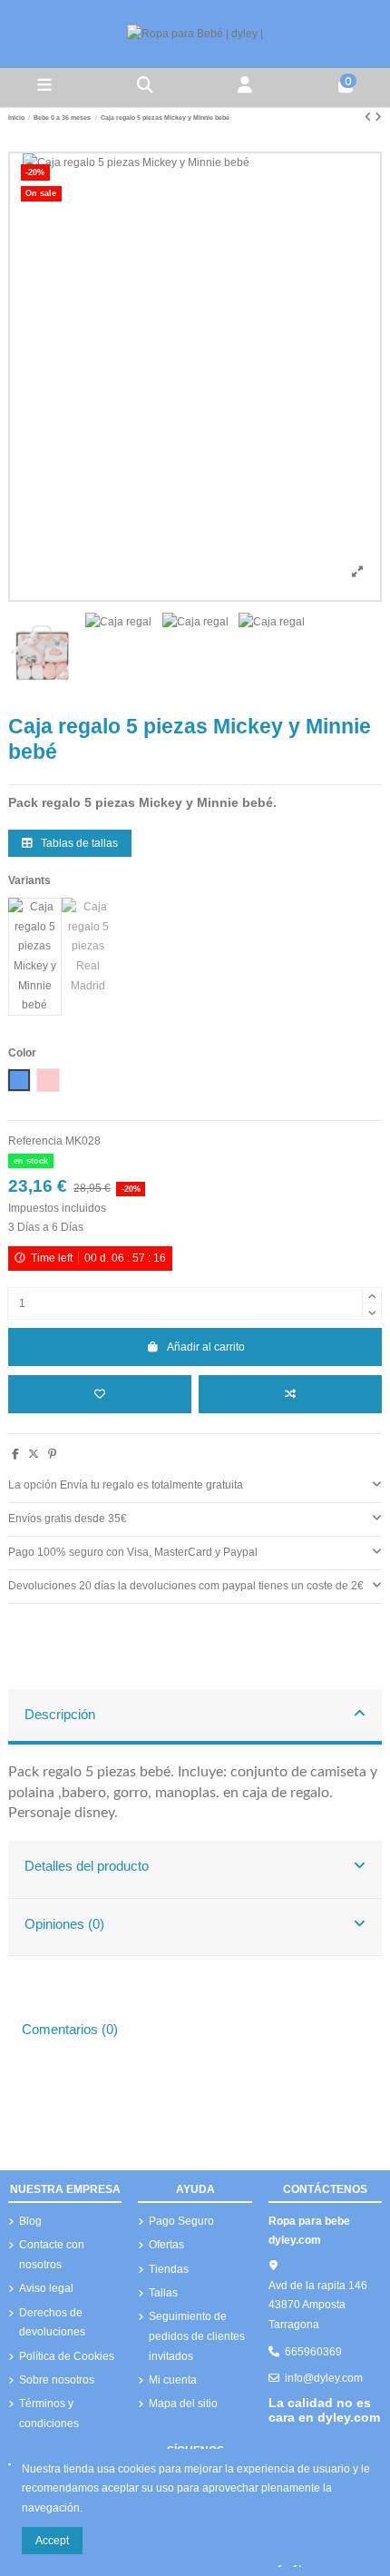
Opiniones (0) (64, 1924)
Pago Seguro (181, 2221)
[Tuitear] (34, 1454)
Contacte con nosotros (52, 2255)
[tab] (195, 1486)
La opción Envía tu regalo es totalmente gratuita (126, 1485)
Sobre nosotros (57, 2380)
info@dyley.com (324, 2378)
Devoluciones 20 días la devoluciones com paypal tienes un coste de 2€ (186, 1586)
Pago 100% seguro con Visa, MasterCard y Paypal (133, 1552)
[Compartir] (15, 1454)
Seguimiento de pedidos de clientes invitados (197, 2336)
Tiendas (169, 2269)
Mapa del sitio (183, 2404)
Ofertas (166, 2245)
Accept (52, 2541)
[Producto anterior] (370, 117)
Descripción (60, 1715)
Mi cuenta (173, 2380)
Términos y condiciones (49, 2414)
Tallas (163, 2293)
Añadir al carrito (206, 1347)
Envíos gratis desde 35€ (68, 1519)
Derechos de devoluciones (52, 2323)
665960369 (313, 2352)
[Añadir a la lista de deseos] (100, 1394)
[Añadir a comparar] (290, 1394)
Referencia (35, 1141)
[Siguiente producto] (378, 117)
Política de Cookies (67, 2356)
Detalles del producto (87, 1866)
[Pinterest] (52, 1454)
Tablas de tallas (78, 843)
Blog (30, 2221)
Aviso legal (46, 2288)
